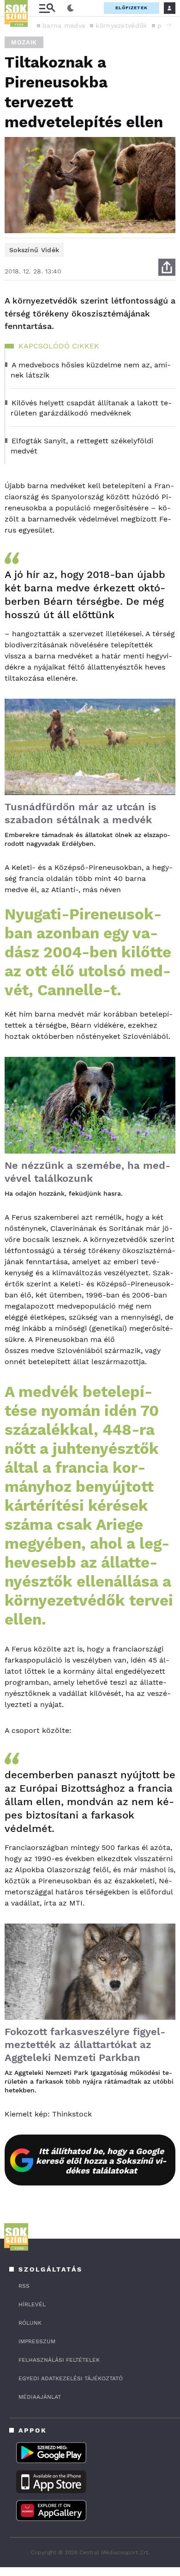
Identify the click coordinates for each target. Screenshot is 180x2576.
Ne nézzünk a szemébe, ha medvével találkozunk (87, 1172)
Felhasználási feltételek (59, 2360)
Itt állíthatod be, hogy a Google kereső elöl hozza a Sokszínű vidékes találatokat (101, 2161)
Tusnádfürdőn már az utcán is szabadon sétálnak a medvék (81, 813)
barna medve (64, 25)
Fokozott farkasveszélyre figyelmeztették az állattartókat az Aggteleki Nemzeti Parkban (85, 2045)
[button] (168, 25)
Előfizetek (132, 8)
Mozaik (24, 42)
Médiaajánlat (40, 2397)
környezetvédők (121, 25)
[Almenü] (47, 8)
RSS (24, 2286)
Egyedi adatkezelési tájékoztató (71, 2378)
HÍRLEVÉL (32, 2304)
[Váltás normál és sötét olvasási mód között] (71, 8)
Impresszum (37, 2341)
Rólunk (30, 2323)
